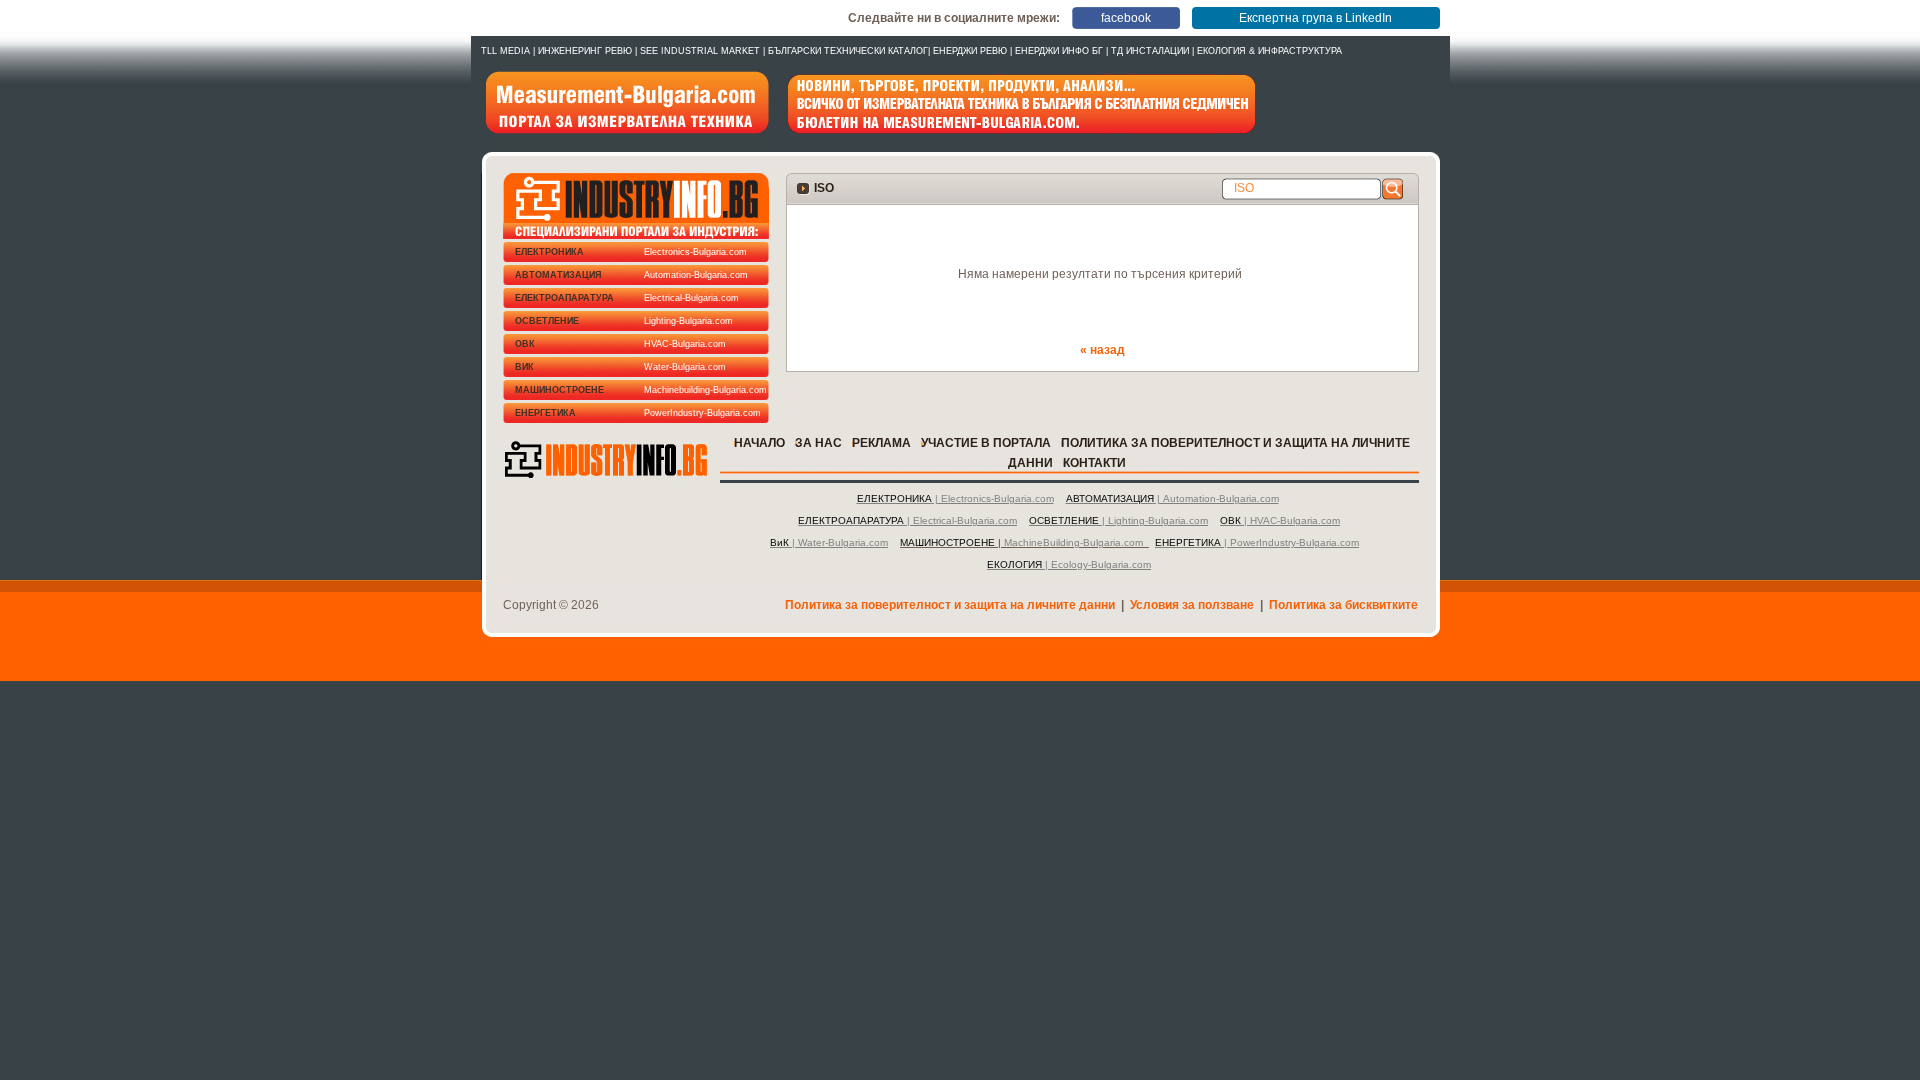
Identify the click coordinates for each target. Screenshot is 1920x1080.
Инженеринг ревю (585, 51)
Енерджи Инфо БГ (1059, 51)
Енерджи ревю (970, 51)
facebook (1126, 18)
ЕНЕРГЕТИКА (638, 413)
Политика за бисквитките (1343, 605)
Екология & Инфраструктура (1269, 51)
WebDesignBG (41, 651)
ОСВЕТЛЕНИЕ (624, 321)
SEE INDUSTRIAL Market (700, 51)
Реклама (881, 443)
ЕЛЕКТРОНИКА (631, 252)
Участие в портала (986, 443)
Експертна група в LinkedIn (1315, 18)
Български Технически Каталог (848, 51)
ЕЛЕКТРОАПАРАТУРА (627, 298)
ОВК (620, 344)
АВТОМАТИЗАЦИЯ (631, 275)
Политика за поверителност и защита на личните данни (950, 605)
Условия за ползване (1192, 605)
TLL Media (505, 51)
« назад (1102, 350)
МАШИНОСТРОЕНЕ (641, 390)
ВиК (620, 367)
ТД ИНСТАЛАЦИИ (1150, 51)
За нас (818, 443)
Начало (759, 443)
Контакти (1094, 463)
